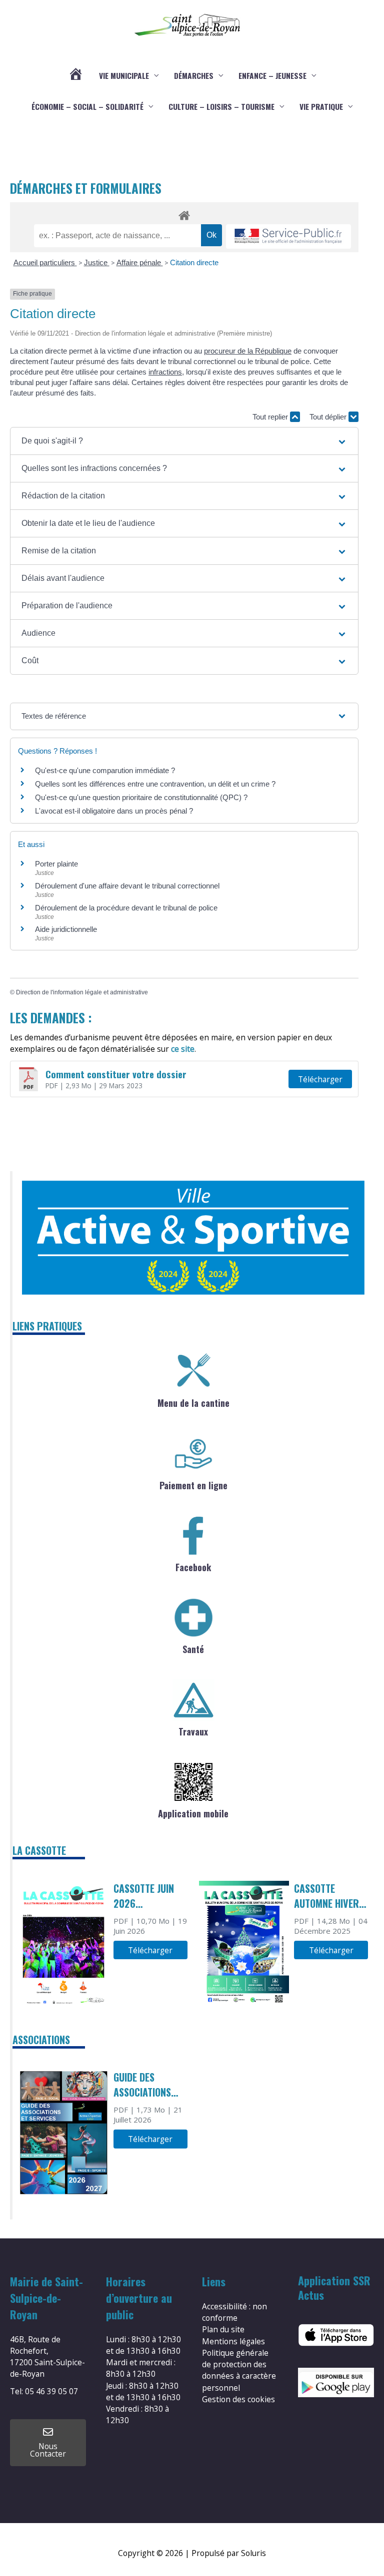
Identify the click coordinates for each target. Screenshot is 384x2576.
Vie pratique (321, 106)
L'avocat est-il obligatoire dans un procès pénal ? (114, 811)
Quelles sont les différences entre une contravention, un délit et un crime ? (155, 784)
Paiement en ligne (193, 1485)
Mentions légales (233, 2341)
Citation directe (194, 262)
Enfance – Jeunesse (272, 75)
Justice (97, 262)
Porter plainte (56, 864)
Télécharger (320, 1079)
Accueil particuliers (45, 262)
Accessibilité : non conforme (234, 2312)
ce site (183, 1049)
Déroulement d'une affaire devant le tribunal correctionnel (127, 886)
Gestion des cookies (238, 2399)
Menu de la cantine (193, 1403)
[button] (184, 441)
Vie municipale (124, 75)
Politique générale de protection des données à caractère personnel (239, 2370)
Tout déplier (329, 417)
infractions (165, 372)
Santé (193, 1649)
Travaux (193, 1731)
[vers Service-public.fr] (288, 236)
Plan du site (223, 2329)
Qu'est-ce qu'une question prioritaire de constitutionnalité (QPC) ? (141, 797)
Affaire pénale (140, 262)
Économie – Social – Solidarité (87, 106)
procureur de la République (248, 351)
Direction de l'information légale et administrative (82, 992)
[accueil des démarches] (184, 214)
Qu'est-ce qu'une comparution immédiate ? (105, 770)
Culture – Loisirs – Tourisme (221, 106)
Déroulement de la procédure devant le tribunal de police (126, 908)
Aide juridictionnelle (66, 929)
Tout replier (271, 417)
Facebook (193, 1567)
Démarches (194, 75)
